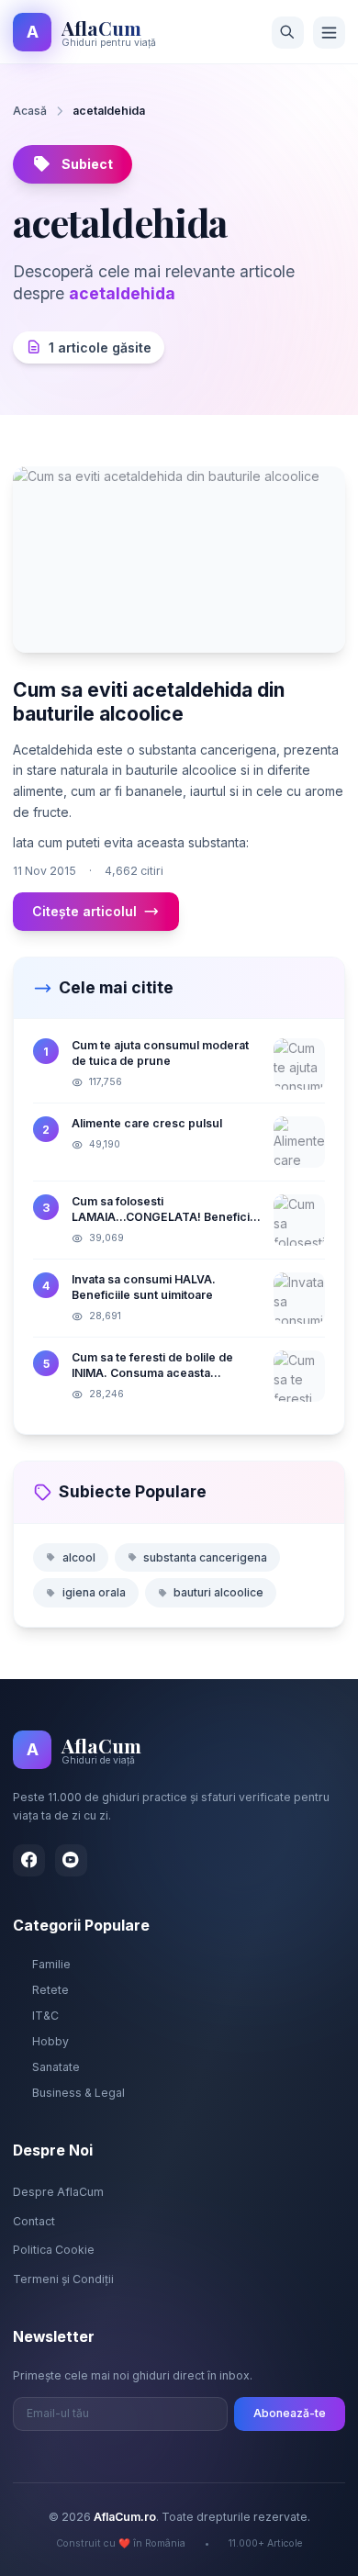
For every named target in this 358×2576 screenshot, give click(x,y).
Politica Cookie (54, 2250)
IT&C (45, 2016)
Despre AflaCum (58, 2192)
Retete (50, 1990)
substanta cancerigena (205, 1557)
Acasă (30, 111)
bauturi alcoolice (218, 1592)
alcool (79, 1557)
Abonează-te (290, 2413)
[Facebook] (29, 1860)
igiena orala (94, 1592)
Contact (34, 2221)
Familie (51, 1964)
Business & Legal (78, 2093)
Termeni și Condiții (63, 2279)
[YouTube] (71, 1860)
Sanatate (56, 2067)
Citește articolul (84, 911)
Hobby (50, 2041)
